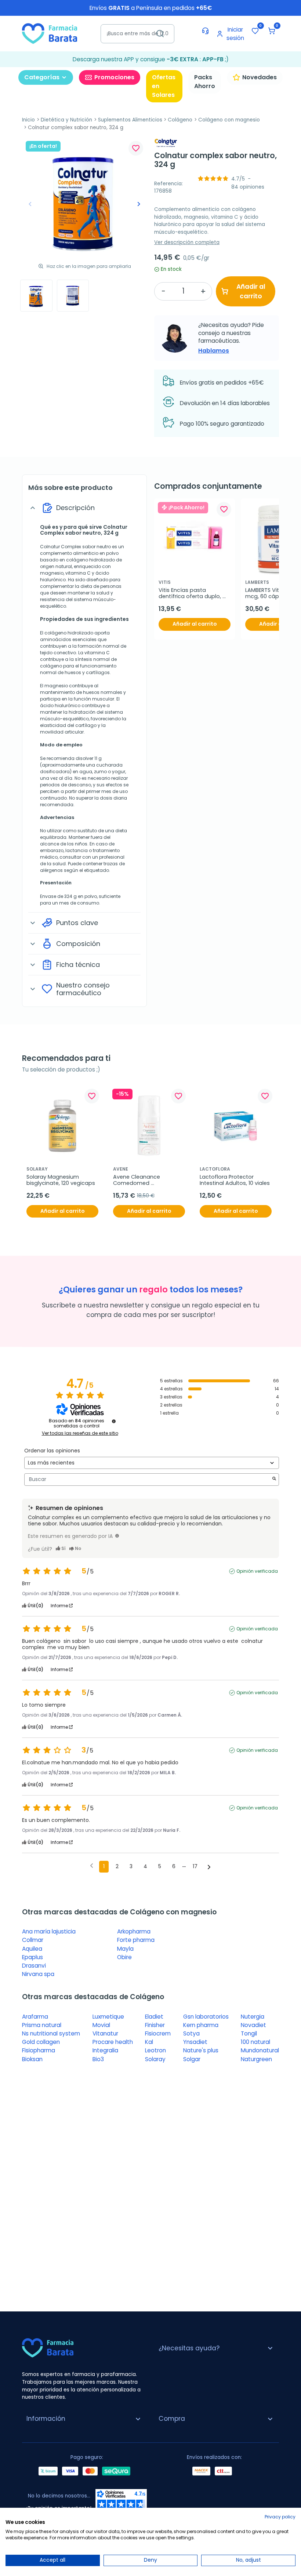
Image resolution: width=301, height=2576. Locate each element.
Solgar (192, 2059)
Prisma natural (42, 2025)
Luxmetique (108, 2017)
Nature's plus (201, 2050)
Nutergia (253, 2017)
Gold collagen (41, 2042)
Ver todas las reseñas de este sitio (80, 1433)
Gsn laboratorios (206, 2017)
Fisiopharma (39, 2050)
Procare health (113, 2042)
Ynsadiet (195, 2042)
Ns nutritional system (51, 2033)
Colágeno (180, 120)
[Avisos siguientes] (209, 1867)
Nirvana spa (38, 1974)
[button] (272, 31)
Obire (124, 1957)
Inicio (28, 120)
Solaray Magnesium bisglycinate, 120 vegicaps (61, 1180)
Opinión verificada (257, 1571)
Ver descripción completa (187, 242)
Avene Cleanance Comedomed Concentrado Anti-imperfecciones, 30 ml (143, 1180)
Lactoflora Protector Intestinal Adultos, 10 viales (235, 1180)
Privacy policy (280, 2517)
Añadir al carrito (251, 291)
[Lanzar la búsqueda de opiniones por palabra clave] (274, 1479)
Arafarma (35, 2017)
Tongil (249, 2033)
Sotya (191, 2033)
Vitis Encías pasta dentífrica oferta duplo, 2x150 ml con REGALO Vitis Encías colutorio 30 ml (193, 594)
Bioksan (32, 2059)
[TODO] (117, 1536)
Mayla (125, 1949)
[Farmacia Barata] (50, 33)
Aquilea (32, 1949)
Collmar (33, 1940)
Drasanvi (34, 1966)
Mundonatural (260, 2050)
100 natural (255, 2042)
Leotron (155, 2050)
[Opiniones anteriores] (92, 1866)
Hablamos (214, 351)
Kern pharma (201, 2025)
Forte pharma (136, 1940)
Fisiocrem (158, 2033)
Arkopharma (134, 1931)
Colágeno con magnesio (229, 120)
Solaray (155, 2059)
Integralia (105, 2050)
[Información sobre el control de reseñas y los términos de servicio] (114, 1421)
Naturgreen (256, 2059)
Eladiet (154, 2017)
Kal (149, 2042)
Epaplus (32, 1957)
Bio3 (98, 2059)
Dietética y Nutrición (66, 120)
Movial (101, 2025)
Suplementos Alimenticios (130, 120)
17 (195, 1866)
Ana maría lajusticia (49, 1931)
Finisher (155, 2025)
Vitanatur (105, 2033)
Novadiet (253, 2025)
